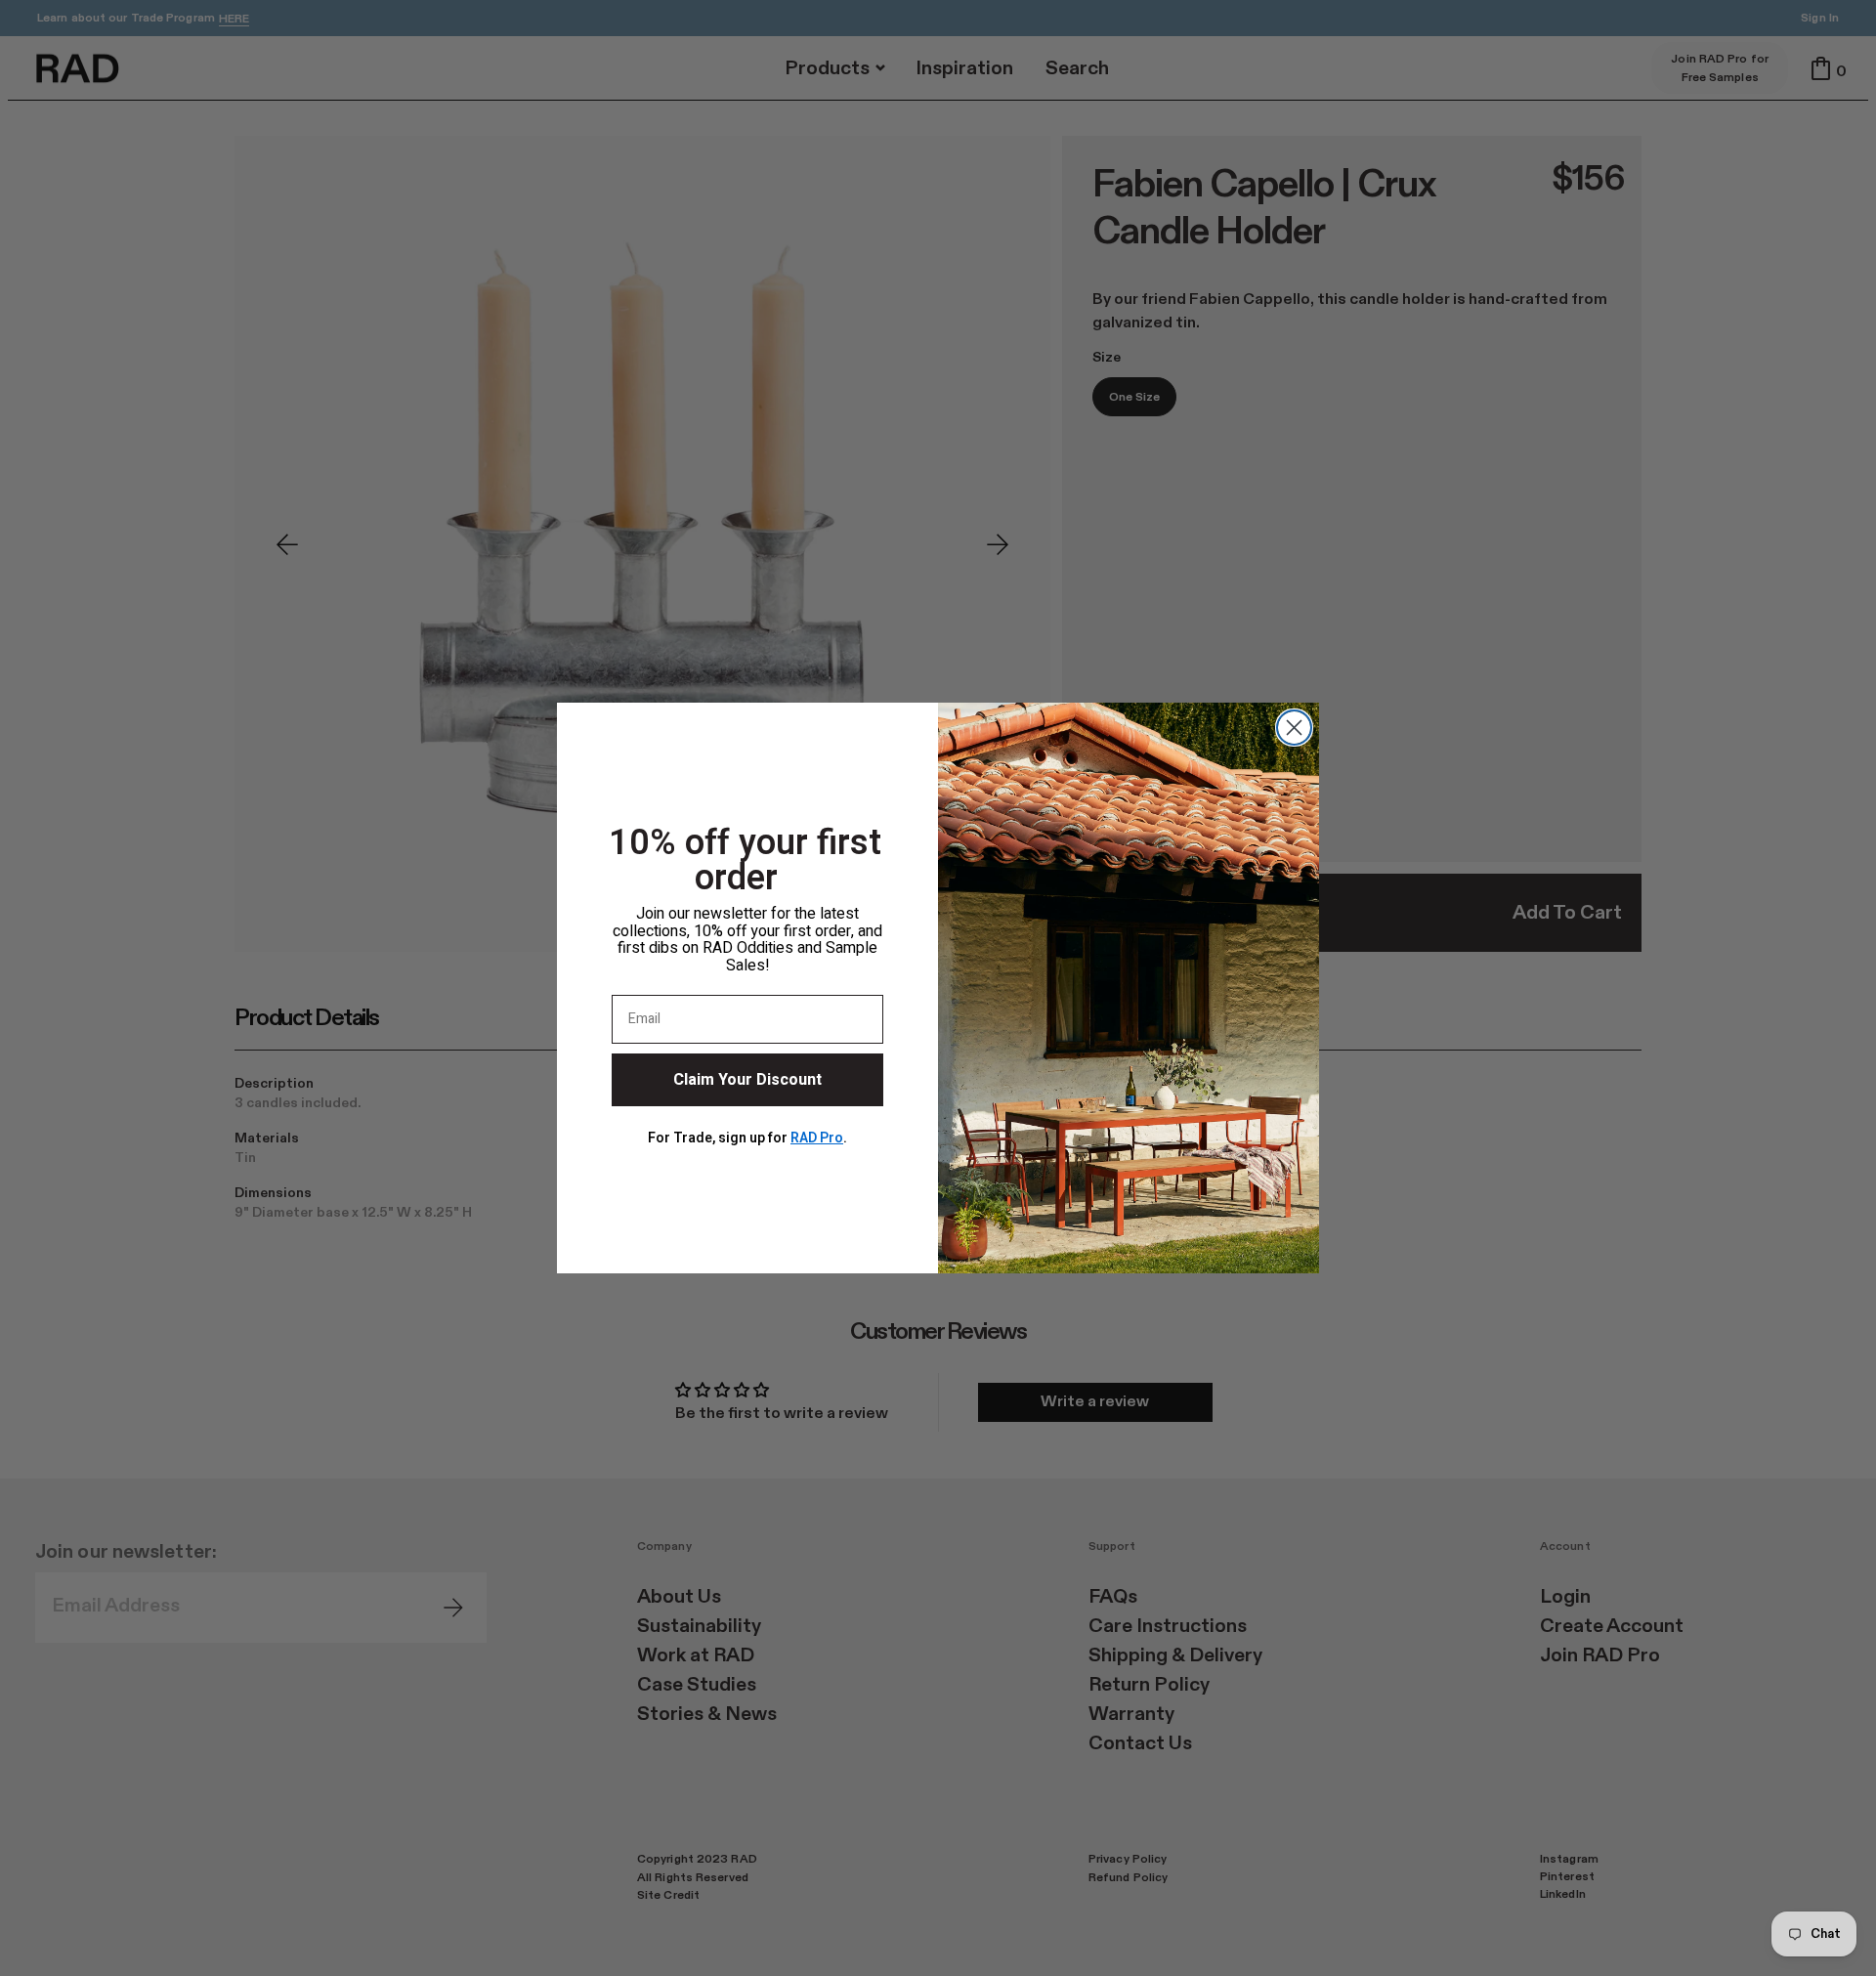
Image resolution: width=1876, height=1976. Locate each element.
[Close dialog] (1294, 728)
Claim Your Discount (747, 1080)
